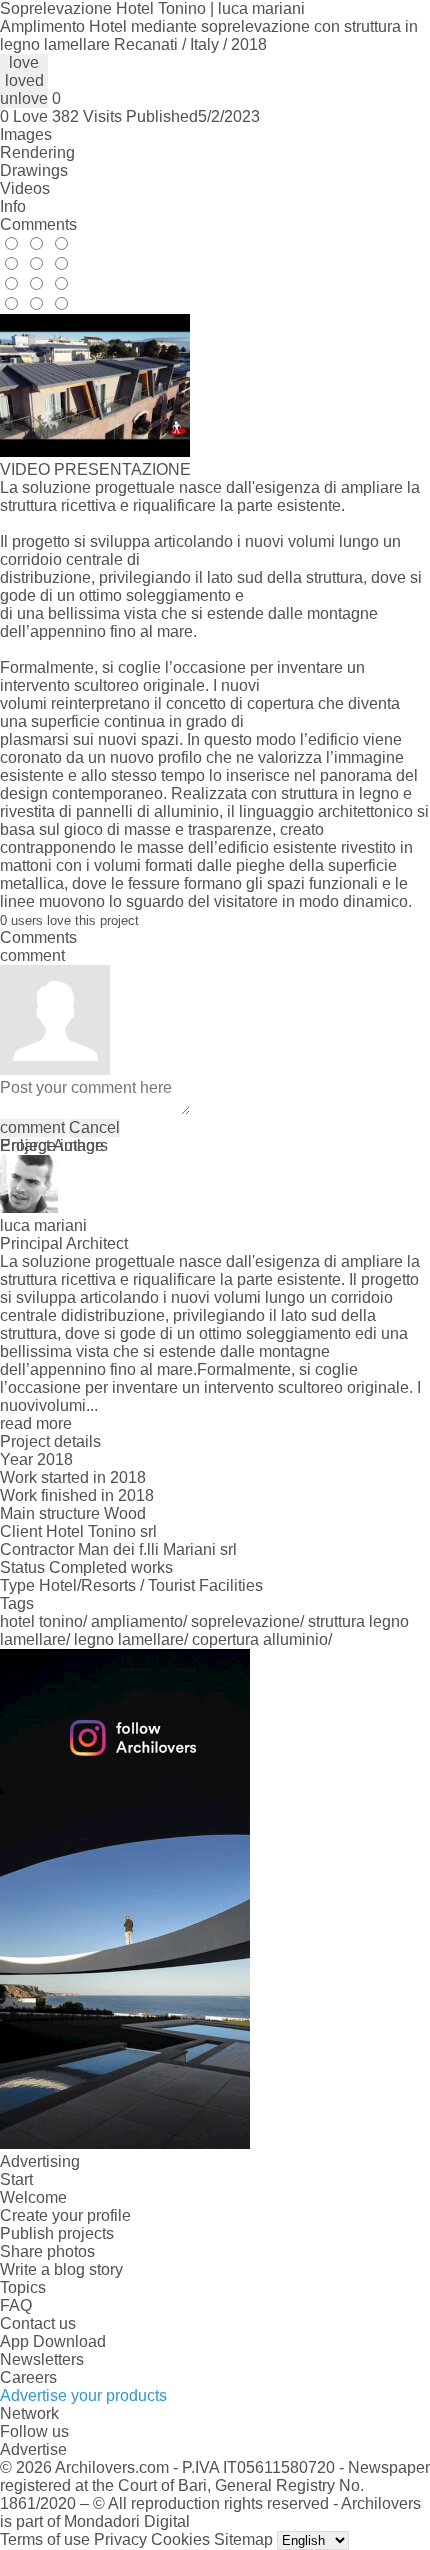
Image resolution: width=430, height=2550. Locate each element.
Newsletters (42, 2359)
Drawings (34, 170)
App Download (53, 2341)
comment (32, 1127)
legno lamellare (129, 1639)
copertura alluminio (260, 1639)
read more (36, 1423)
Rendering (37, 152)
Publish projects (57, 2233)
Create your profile (65, 2215)
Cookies (180, 2539)
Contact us (38, 2323)
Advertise (33, 2449)
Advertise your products (83, 2395)
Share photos (47, 2251)
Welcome (33, 2197)
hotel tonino (41, 1621)
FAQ (16, 2305)
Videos (25, 188)
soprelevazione (245, 1621)
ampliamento (137, 1621)
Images (26, 134)
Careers (28, 2377)
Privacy (120, 2539)
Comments (38, 224)
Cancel (94, 1127)
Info (13, 206)
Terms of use (45, 2539)
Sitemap (243, 2539)
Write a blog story (61, 2269)
